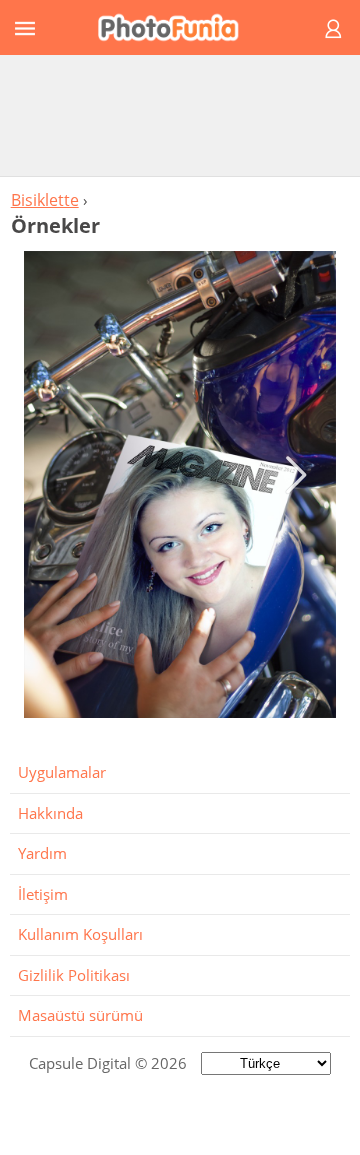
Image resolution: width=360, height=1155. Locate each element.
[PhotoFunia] (177, 27)
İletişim (43, 894)
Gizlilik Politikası (74, 975)
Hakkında (50, 813)
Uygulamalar (62, 772)
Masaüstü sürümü (80, 1015)
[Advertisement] (180, 115)
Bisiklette (45, 200)
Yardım (42, 853)
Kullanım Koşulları (80, 934)
